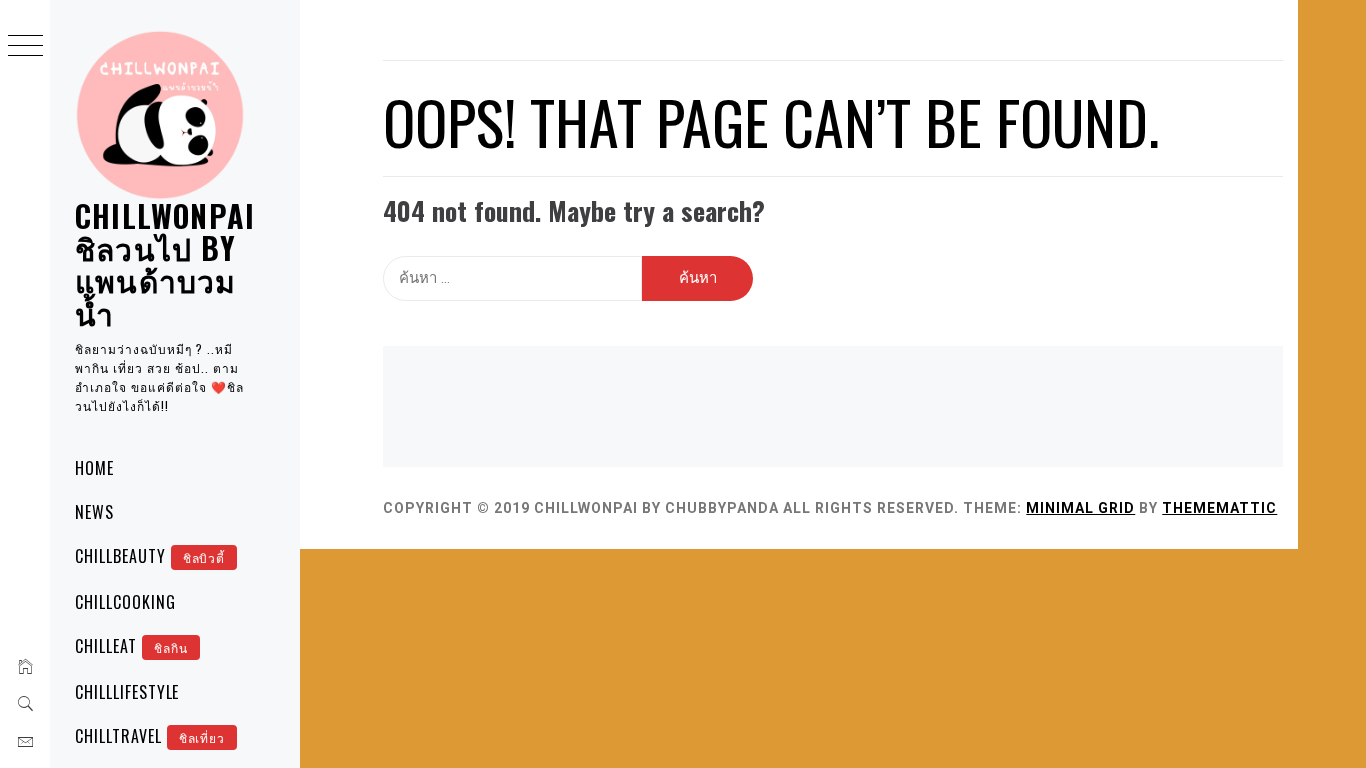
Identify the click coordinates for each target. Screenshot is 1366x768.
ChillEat (131, 646)
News (94, 512)
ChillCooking (125, 602)
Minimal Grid (1080, 508)
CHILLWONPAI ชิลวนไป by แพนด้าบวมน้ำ (165, 264)
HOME (94, 468)
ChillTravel (150, 736)
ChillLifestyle (127, 692)
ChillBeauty (150, 556)
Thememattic (1219, 508)
